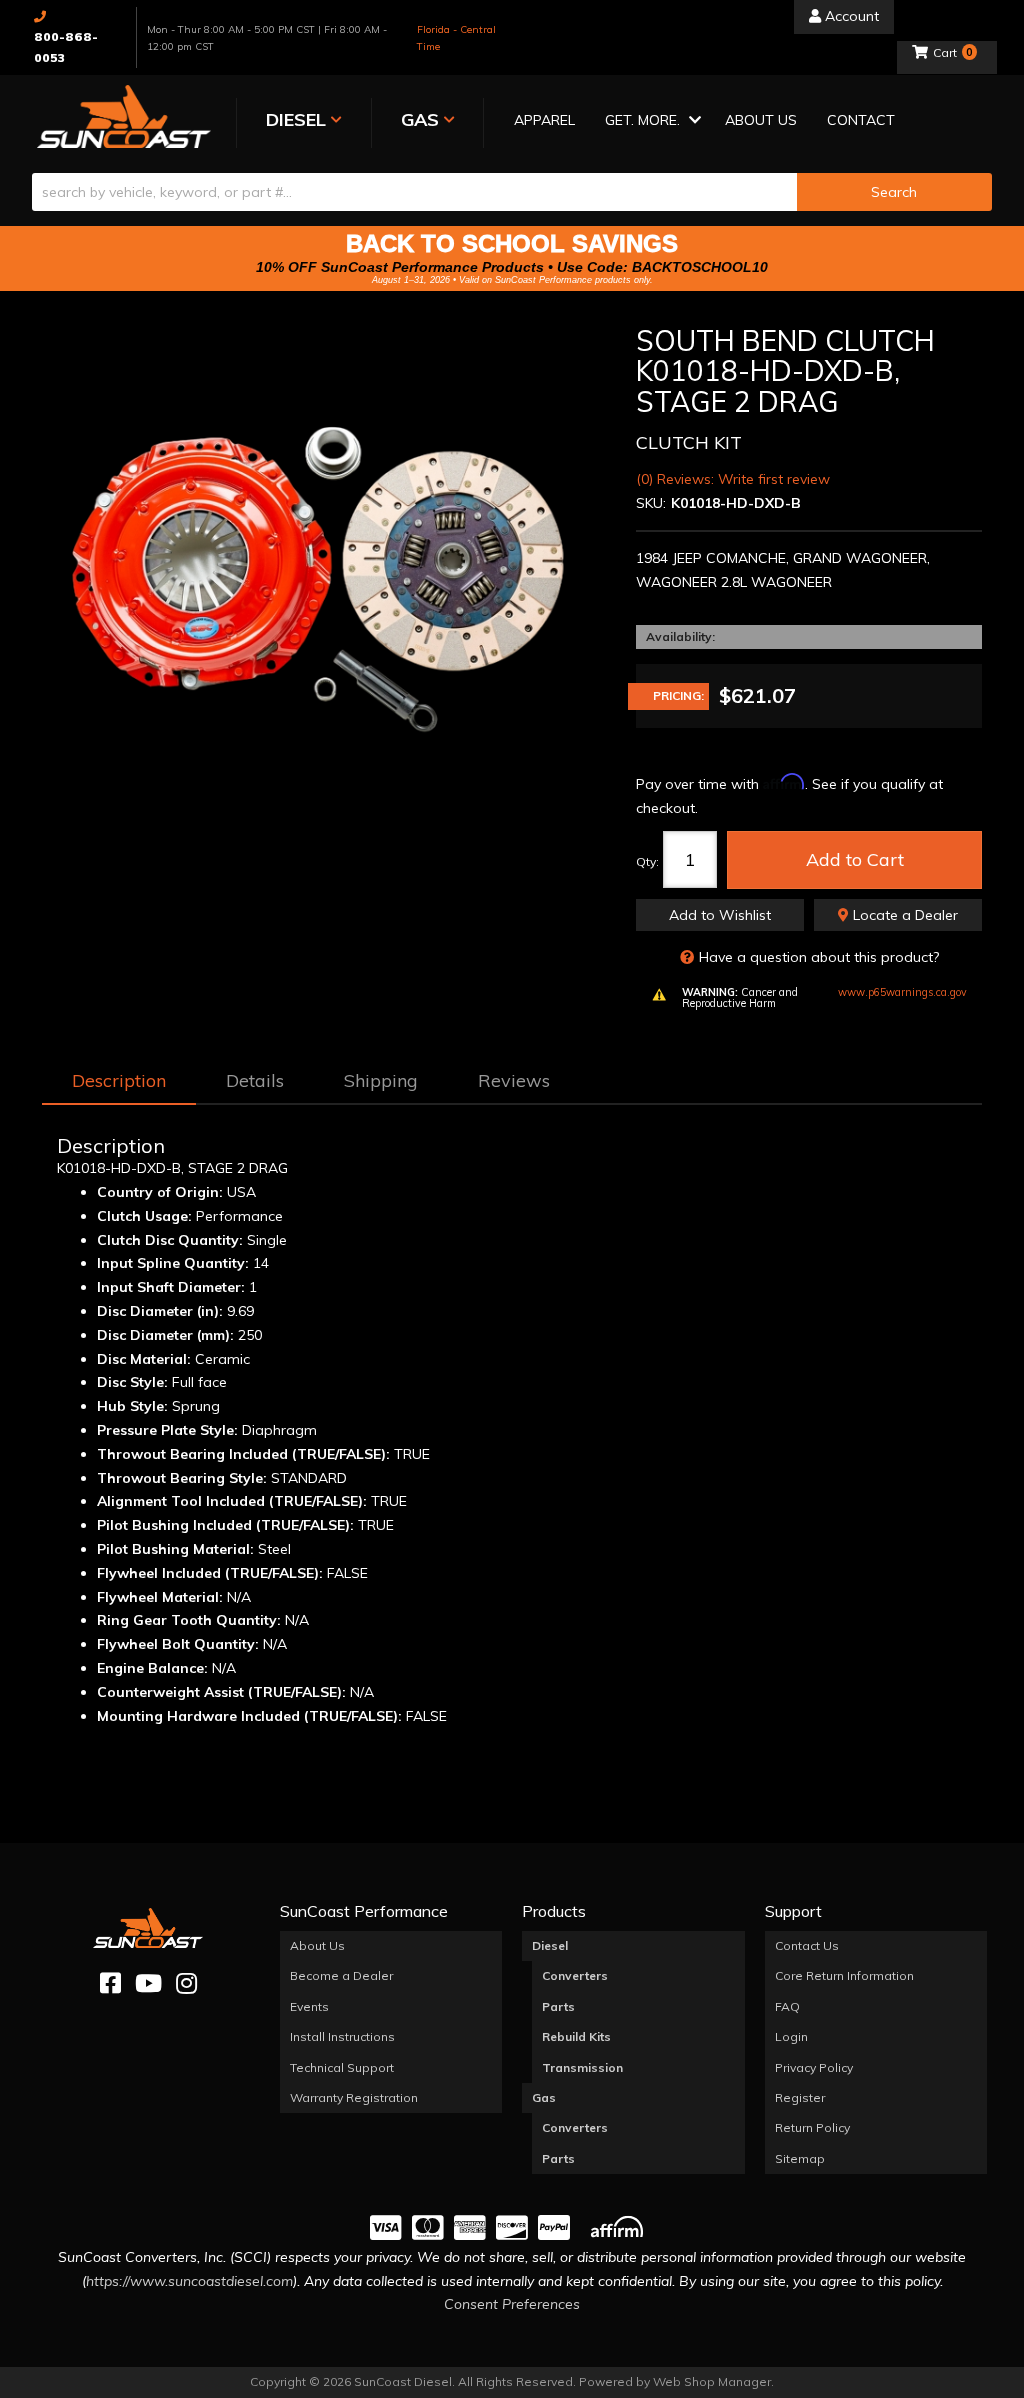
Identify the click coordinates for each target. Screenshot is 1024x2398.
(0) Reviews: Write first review (733, 479)
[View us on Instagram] (186, 1983)
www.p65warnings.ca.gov (902, 992)
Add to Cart (855, 859)
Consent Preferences (512, 2304)
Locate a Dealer (903, 915)
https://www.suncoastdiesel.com (189, 2281)
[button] (650, 121)
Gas (544, 2097)
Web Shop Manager (712, 2381)
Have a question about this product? (819, 957)
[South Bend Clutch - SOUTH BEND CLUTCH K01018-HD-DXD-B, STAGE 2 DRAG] (324, 576)
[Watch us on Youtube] (148, 1983)
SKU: (651, 503)
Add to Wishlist (720, 915)
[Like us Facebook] (110, 1983)
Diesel (550, 1945)
